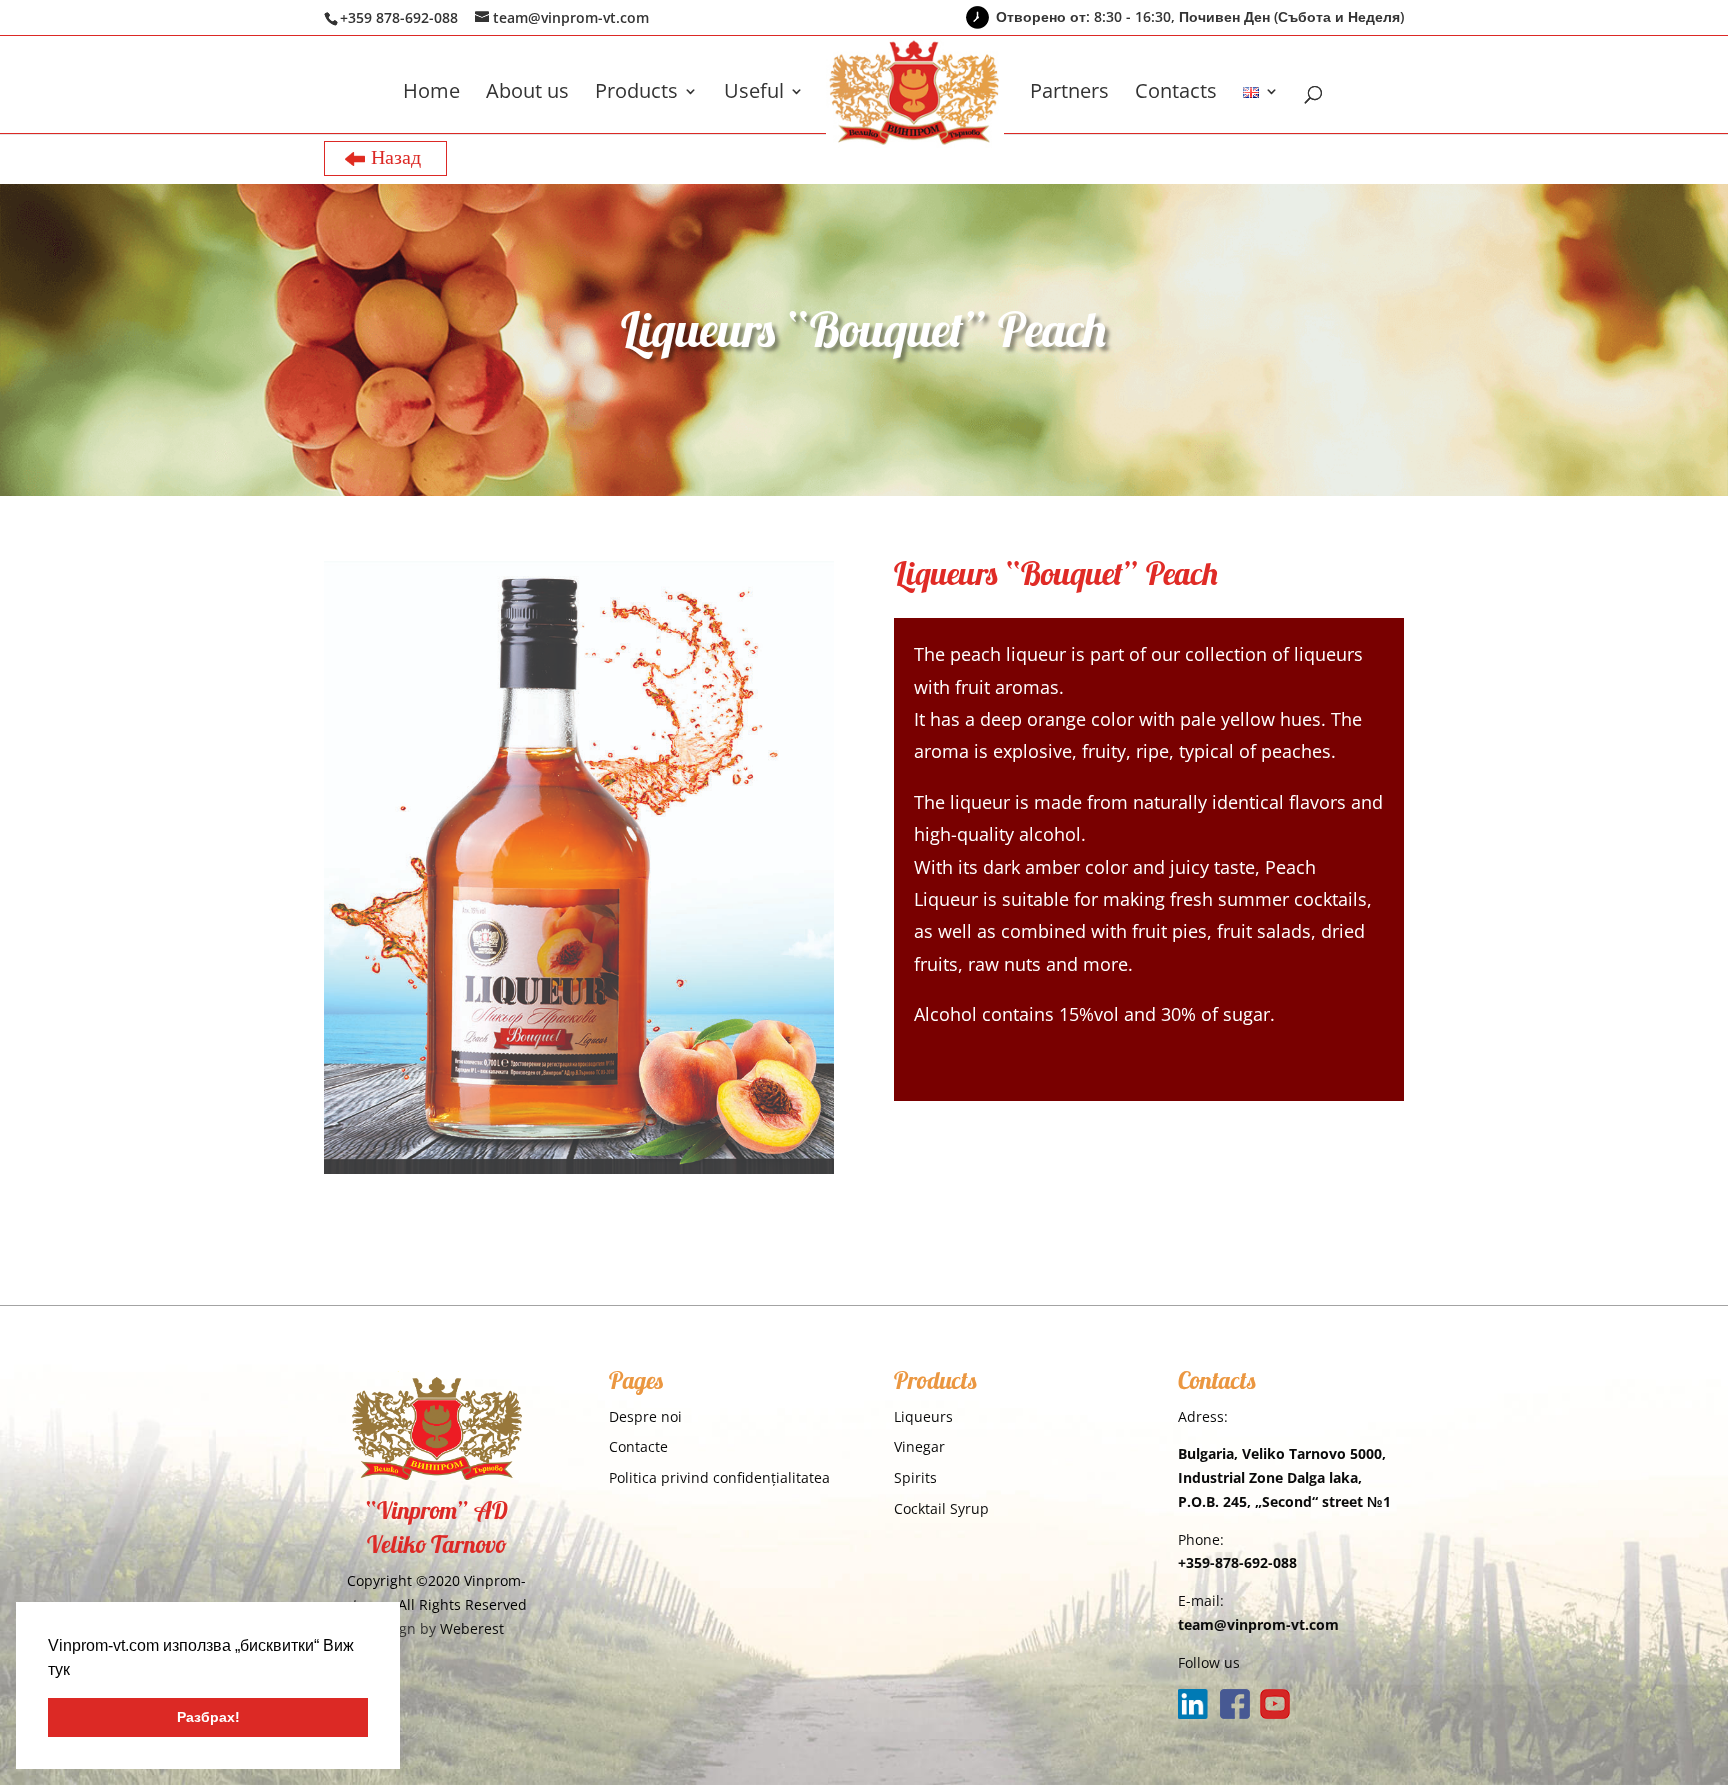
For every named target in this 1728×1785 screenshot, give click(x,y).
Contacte (638, 1446)
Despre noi (645, 1416)
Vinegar (919, 1446)
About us (527, 94)
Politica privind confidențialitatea (719, 1477)
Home (431, 94)
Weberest (472, 1628)
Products (636, 94)
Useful (754, 94)
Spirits (915, 1477)
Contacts (1176, 94)
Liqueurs (923, 1416)
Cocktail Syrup (941, 1508)
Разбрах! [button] (208, 1717)
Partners (1069, 94)
